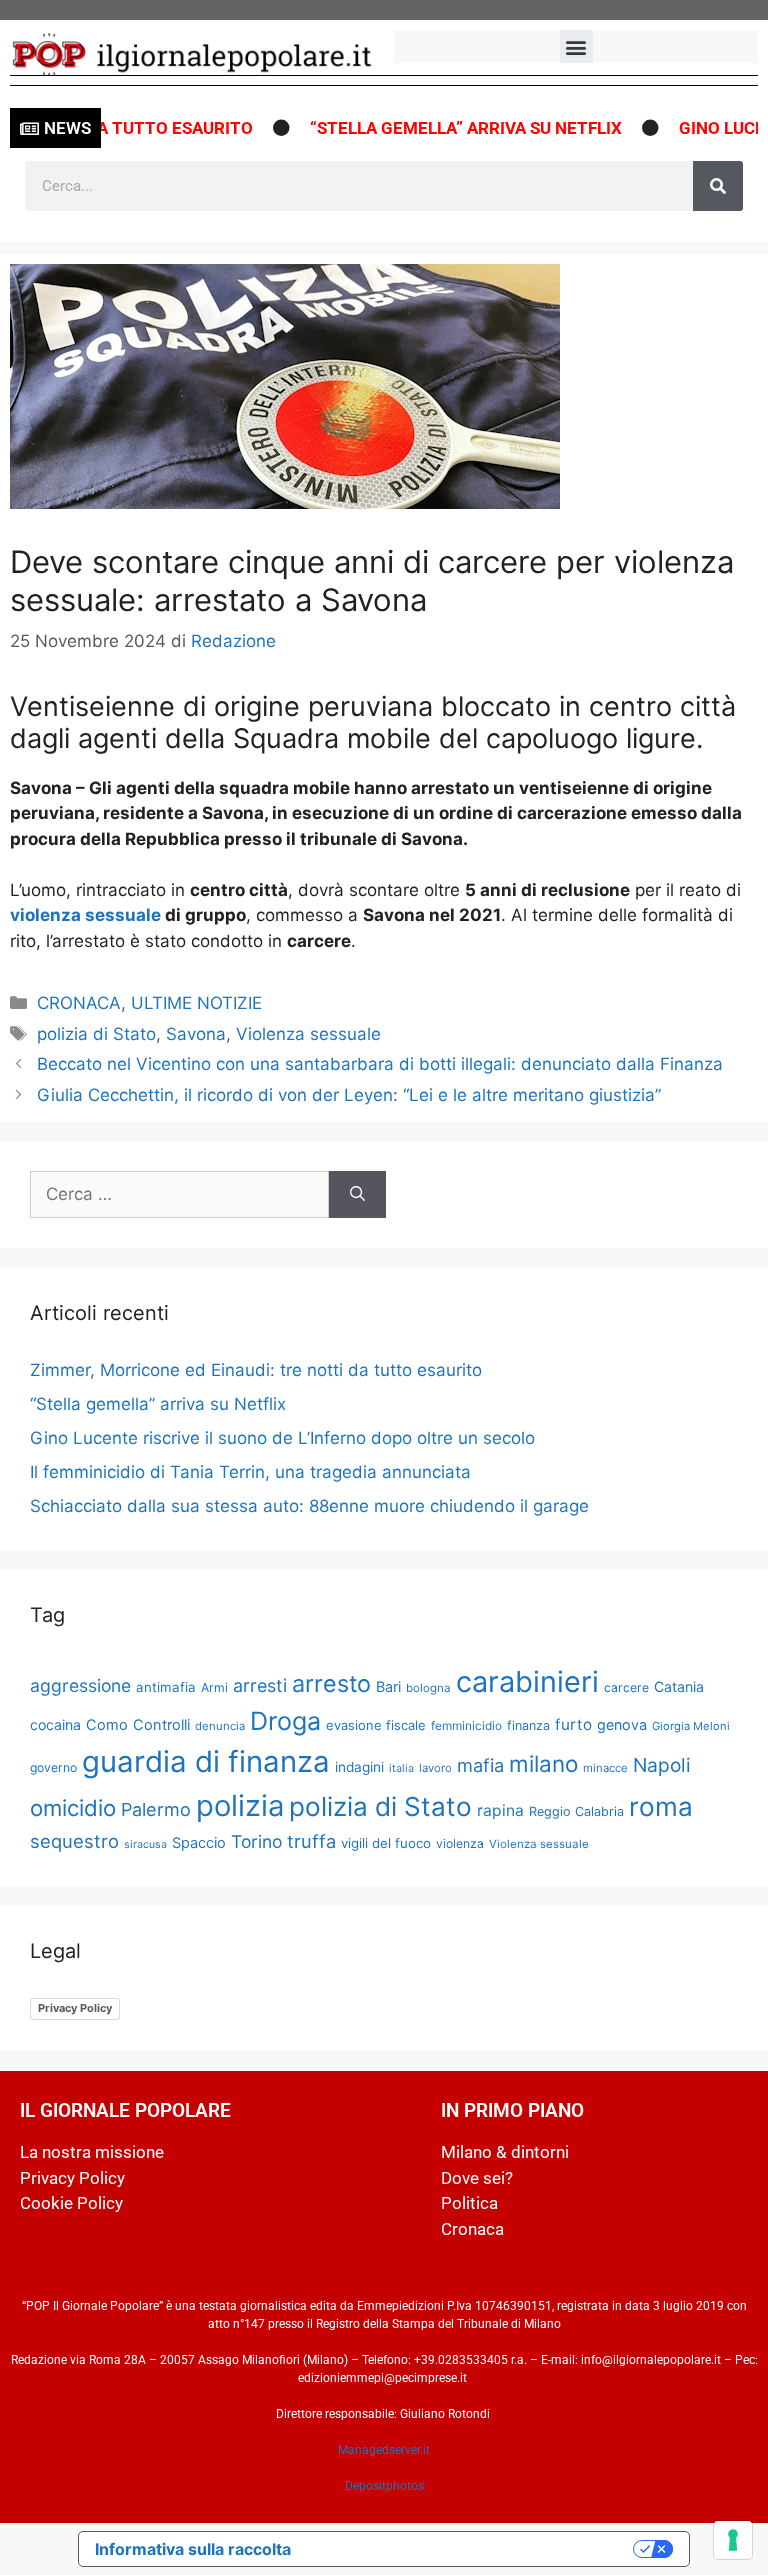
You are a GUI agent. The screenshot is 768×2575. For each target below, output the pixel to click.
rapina (500, 1810)
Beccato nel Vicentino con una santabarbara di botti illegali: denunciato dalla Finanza (380, 1064)
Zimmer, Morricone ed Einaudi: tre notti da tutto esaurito (256, 1370)
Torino (256, 1841)
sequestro (74, 1841)
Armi (214, 1687)
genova (622, 1724)
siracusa (145, 1844)
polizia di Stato (96, 1034)
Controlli (161, 1725)
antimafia (166, 1687)
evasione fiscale (376, 1725)
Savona (196, 1034)
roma (661, 1806)
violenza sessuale (85, 915)
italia (401, 1768)
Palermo (156, 1809)
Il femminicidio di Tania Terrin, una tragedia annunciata (250, 1472)
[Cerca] (718, 186)
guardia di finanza (206, 1761)
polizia (240, 1805)
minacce (605, 1768)
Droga (285, 1721)
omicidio (73, 1807)
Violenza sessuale (308, 1034)
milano (543, 1763)
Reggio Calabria (576, 1811)
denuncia (220, 1726)
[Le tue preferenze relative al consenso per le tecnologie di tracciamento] (733, 2540)
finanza (528, 1725)
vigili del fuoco (386, 1843)
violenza (460, 1843)
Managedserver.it (384, 2450)
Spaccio (199, 1843)
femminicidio (466, 1725)
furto (573, 1724)
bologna (428, 1688)
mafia (480, 1765)
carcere (626, 1687)
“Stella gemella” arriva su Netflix (443, 128)
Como (107, 1725)
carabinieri (527, 1681)
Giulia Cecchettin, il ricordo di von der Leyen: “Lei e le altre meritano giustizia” (349, 1095)
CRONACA (79, 1003)
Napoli (662, 1765)
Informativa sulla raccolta (193, 2549)
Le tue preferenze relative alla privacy (472, 2549)
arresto (331, 1683)
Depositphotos (384, 2486)
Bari (388, 1686)
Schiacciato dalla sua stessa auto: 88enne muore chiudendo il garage (309, 1506)
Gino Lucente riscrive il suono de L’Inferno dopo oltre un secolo (282, 1438)
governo (53, 1767)
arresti (260, 1685)
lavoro (435, 1768)
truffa (311, 1841)
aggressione (80, 1685)
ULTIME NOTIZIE (196, 1003)
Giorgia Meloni (691, 1726)
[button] (576, 46)
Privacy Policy (75, 2008)
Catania (679, 1686)
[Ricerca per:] (179, 1195)
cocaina (55, 1724)
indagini (359, 1767)
